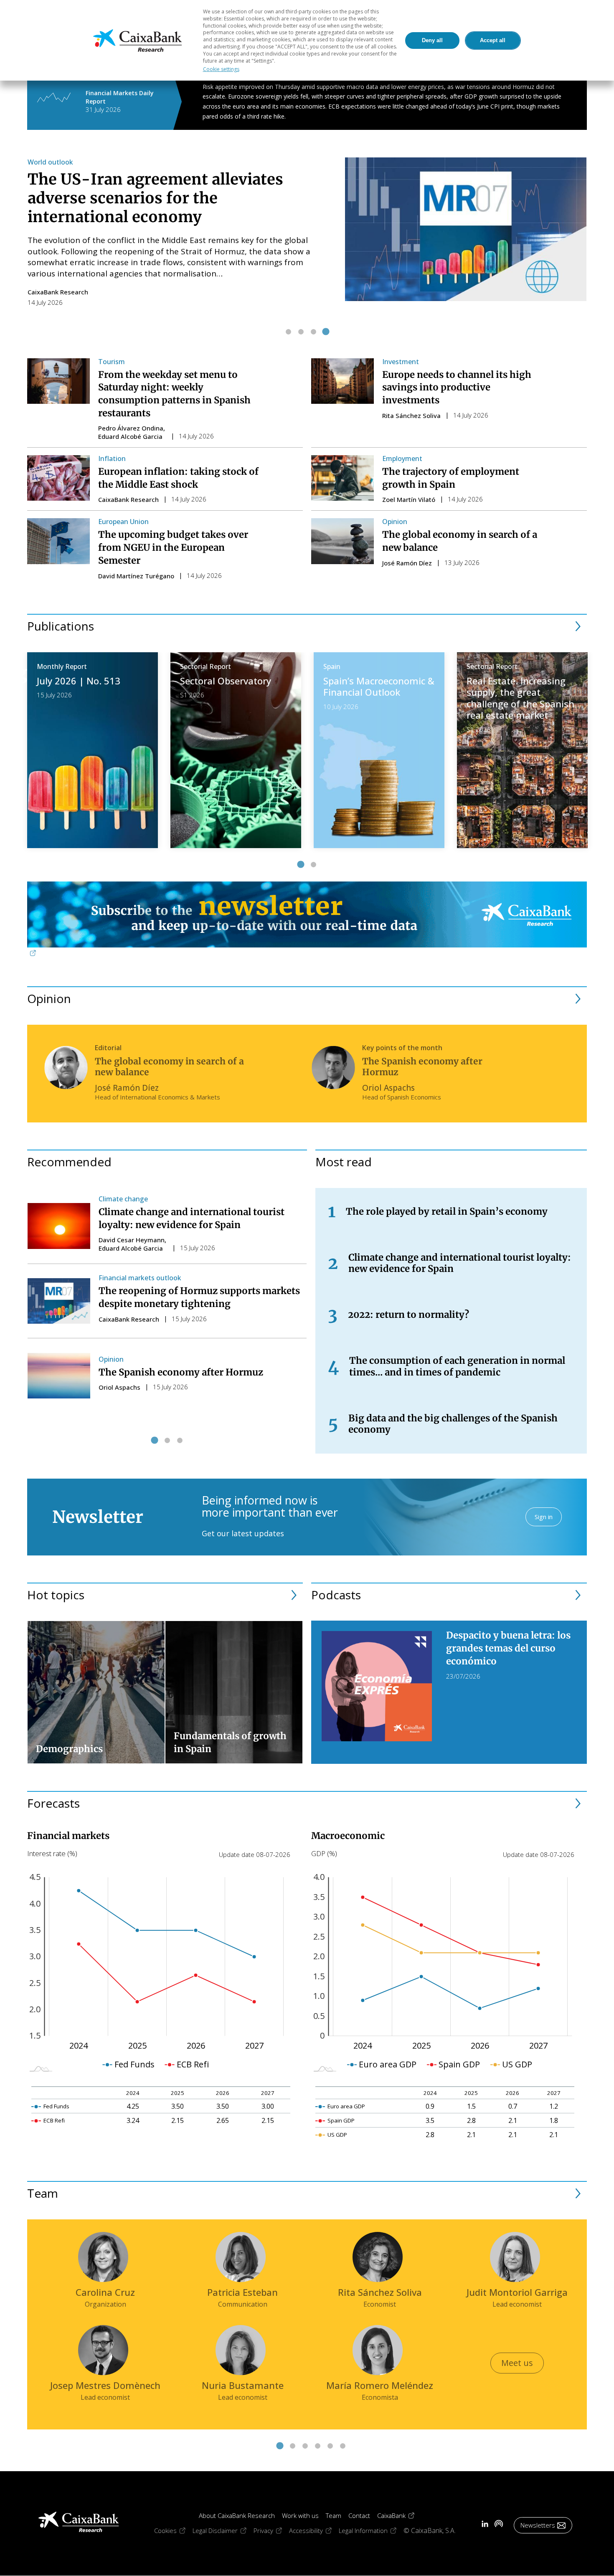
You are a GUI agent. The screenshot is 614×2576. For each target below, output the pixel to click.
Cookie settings (221, 69)
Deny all (432, 40)
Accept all (493, 40)
